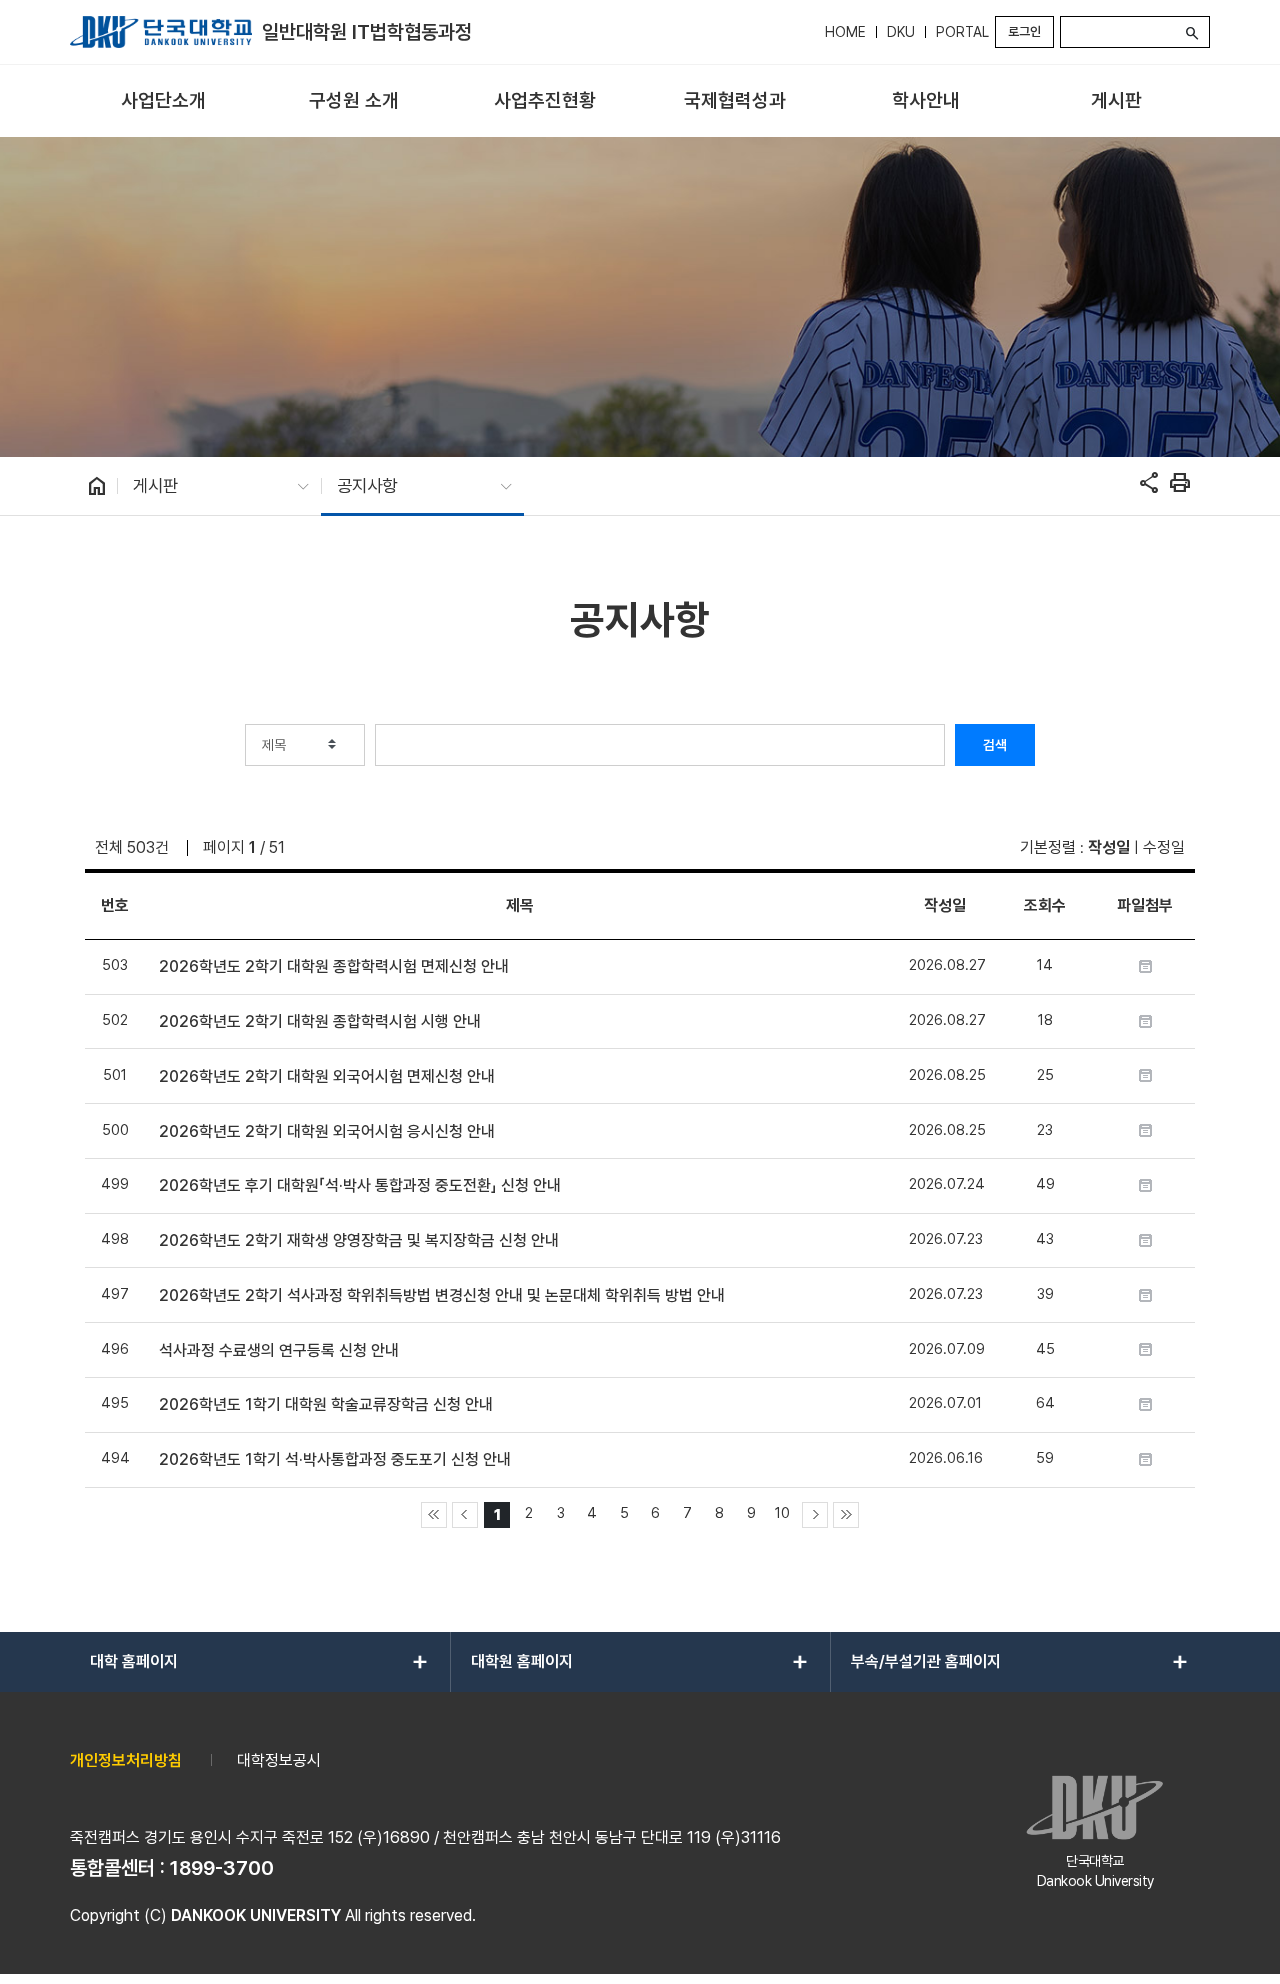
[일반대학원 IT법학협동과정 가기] (161, 32)
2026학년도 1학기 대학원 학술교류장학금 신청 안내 (326, 1404)
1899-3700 (222, 1868)
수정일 (1164, 847)
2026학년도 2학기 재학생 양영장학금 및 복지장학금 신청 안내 (359, 1240)
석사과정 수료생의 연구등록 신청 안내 (279, 1350)
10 (782, 1512)
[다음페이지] (815, 1515)
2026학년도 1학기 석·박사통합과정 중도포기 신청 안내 (335, 1459)
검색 (995, 745)
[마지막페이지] (846, 1515)
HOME (845, 32)
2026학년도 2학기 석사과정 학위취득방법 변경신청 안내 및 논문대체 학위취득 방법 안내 (442, 1295)
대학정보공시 (279, 1760)
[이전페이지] (465, 1515)
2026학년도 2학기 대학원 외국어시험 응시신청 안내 (327, 1131)
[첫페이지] (434, 1515)
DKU (901, 32)
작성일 (1109, 847)
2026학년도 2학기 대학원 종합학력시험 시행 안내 (320, 1021)
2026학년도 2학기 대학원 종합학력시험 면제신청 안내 (334, 966)
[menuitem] (163, 101)
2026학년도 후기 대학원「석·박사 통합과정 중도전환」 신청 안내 (360, 1185)
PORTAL (962, 32)
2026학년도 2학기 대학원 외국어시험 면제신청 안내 (327, 1076)
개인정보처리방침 (126, 1760)
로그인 (1024, 31)
